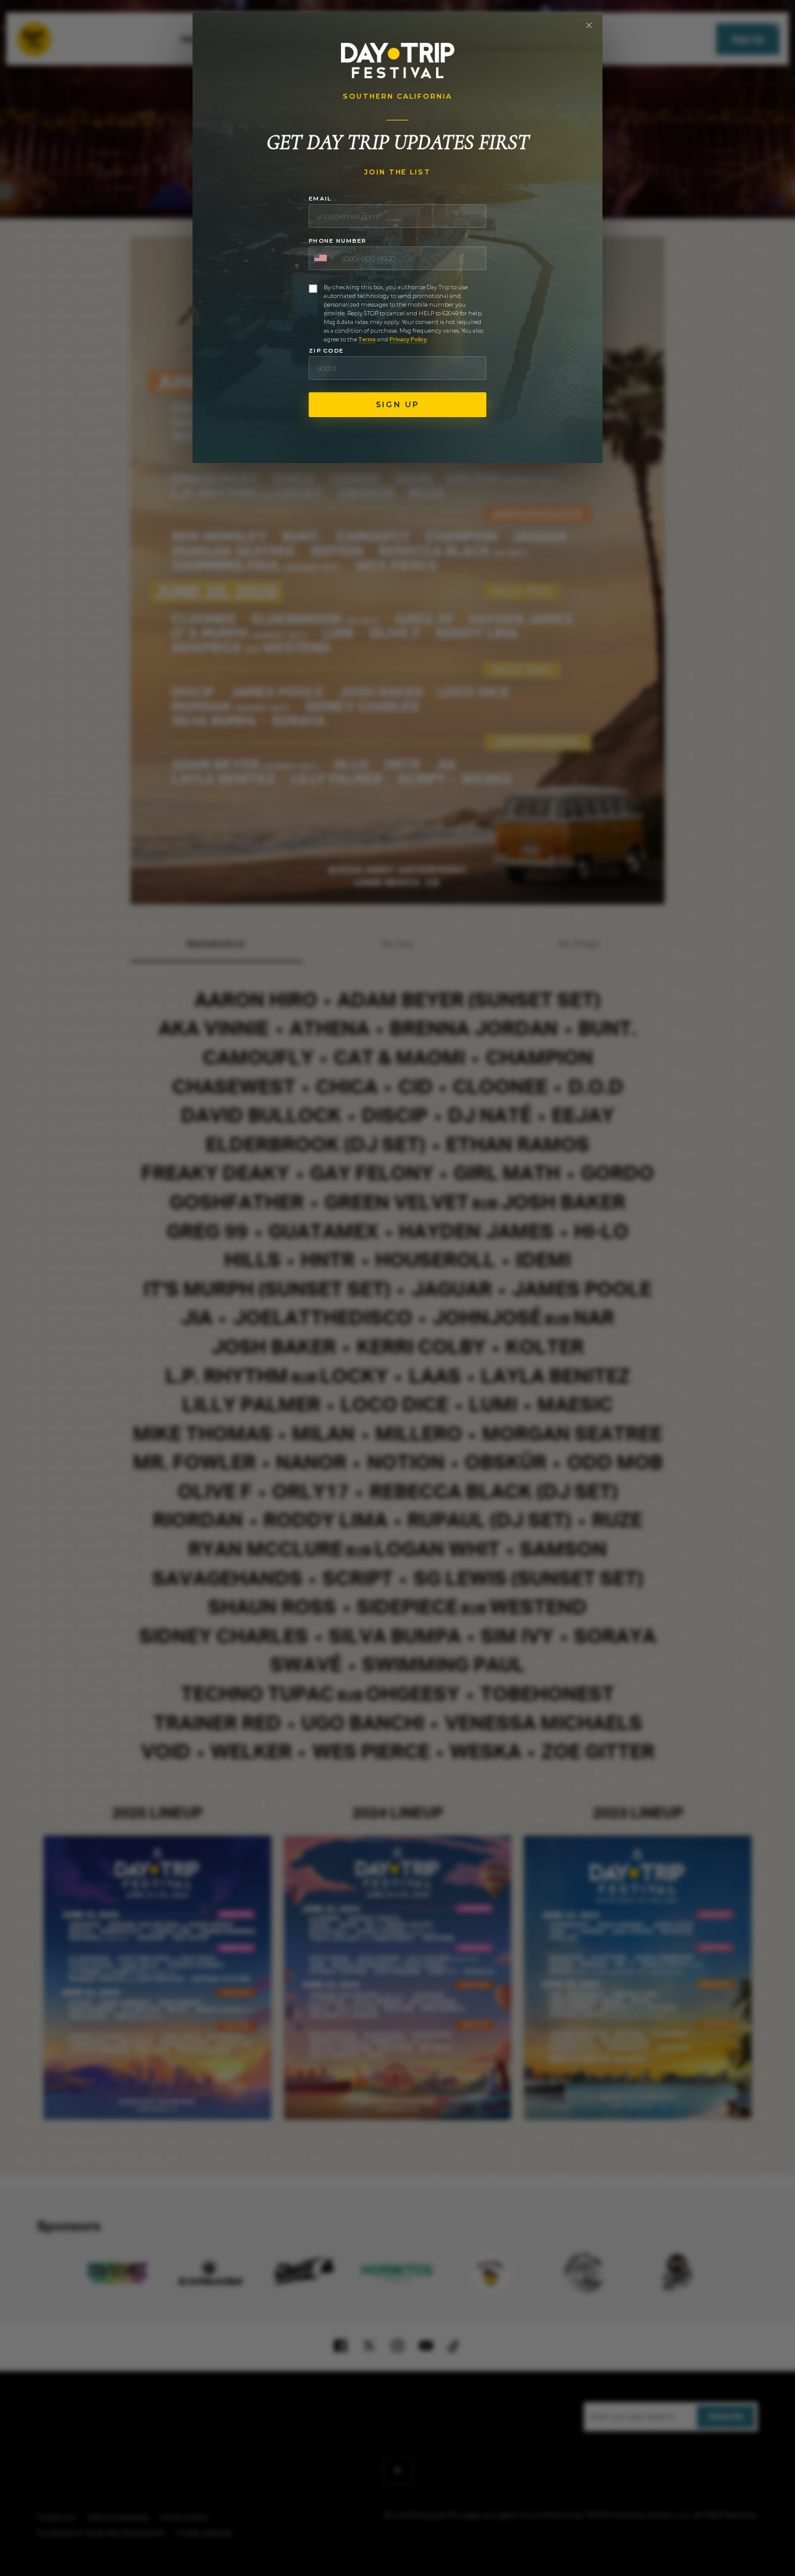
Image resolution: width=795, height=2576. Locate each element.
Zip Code (326, 350)
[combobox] (324, 258)
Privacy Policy (408, 340)
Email (320, 198)
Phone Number (337, 241)
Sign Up (398, 404)
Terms (367, 340)
